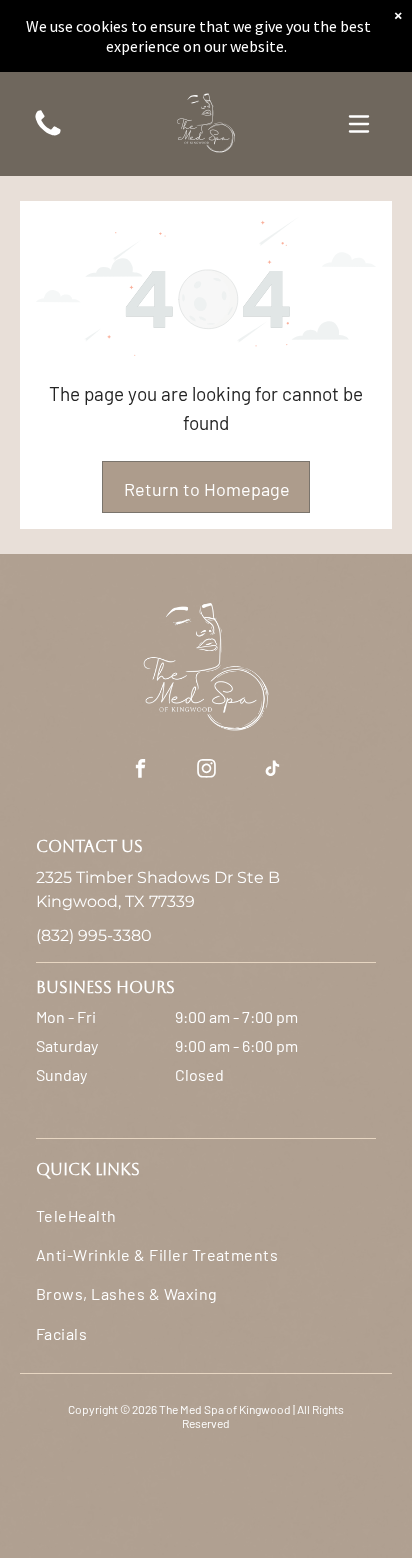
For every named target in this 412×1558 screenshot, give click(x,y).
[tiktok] (272, 770)
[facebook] (140, 770)
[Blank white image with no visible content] (48, 133)
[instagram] (206, 770)
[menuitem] (206, 1214)
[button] (359, 124)
